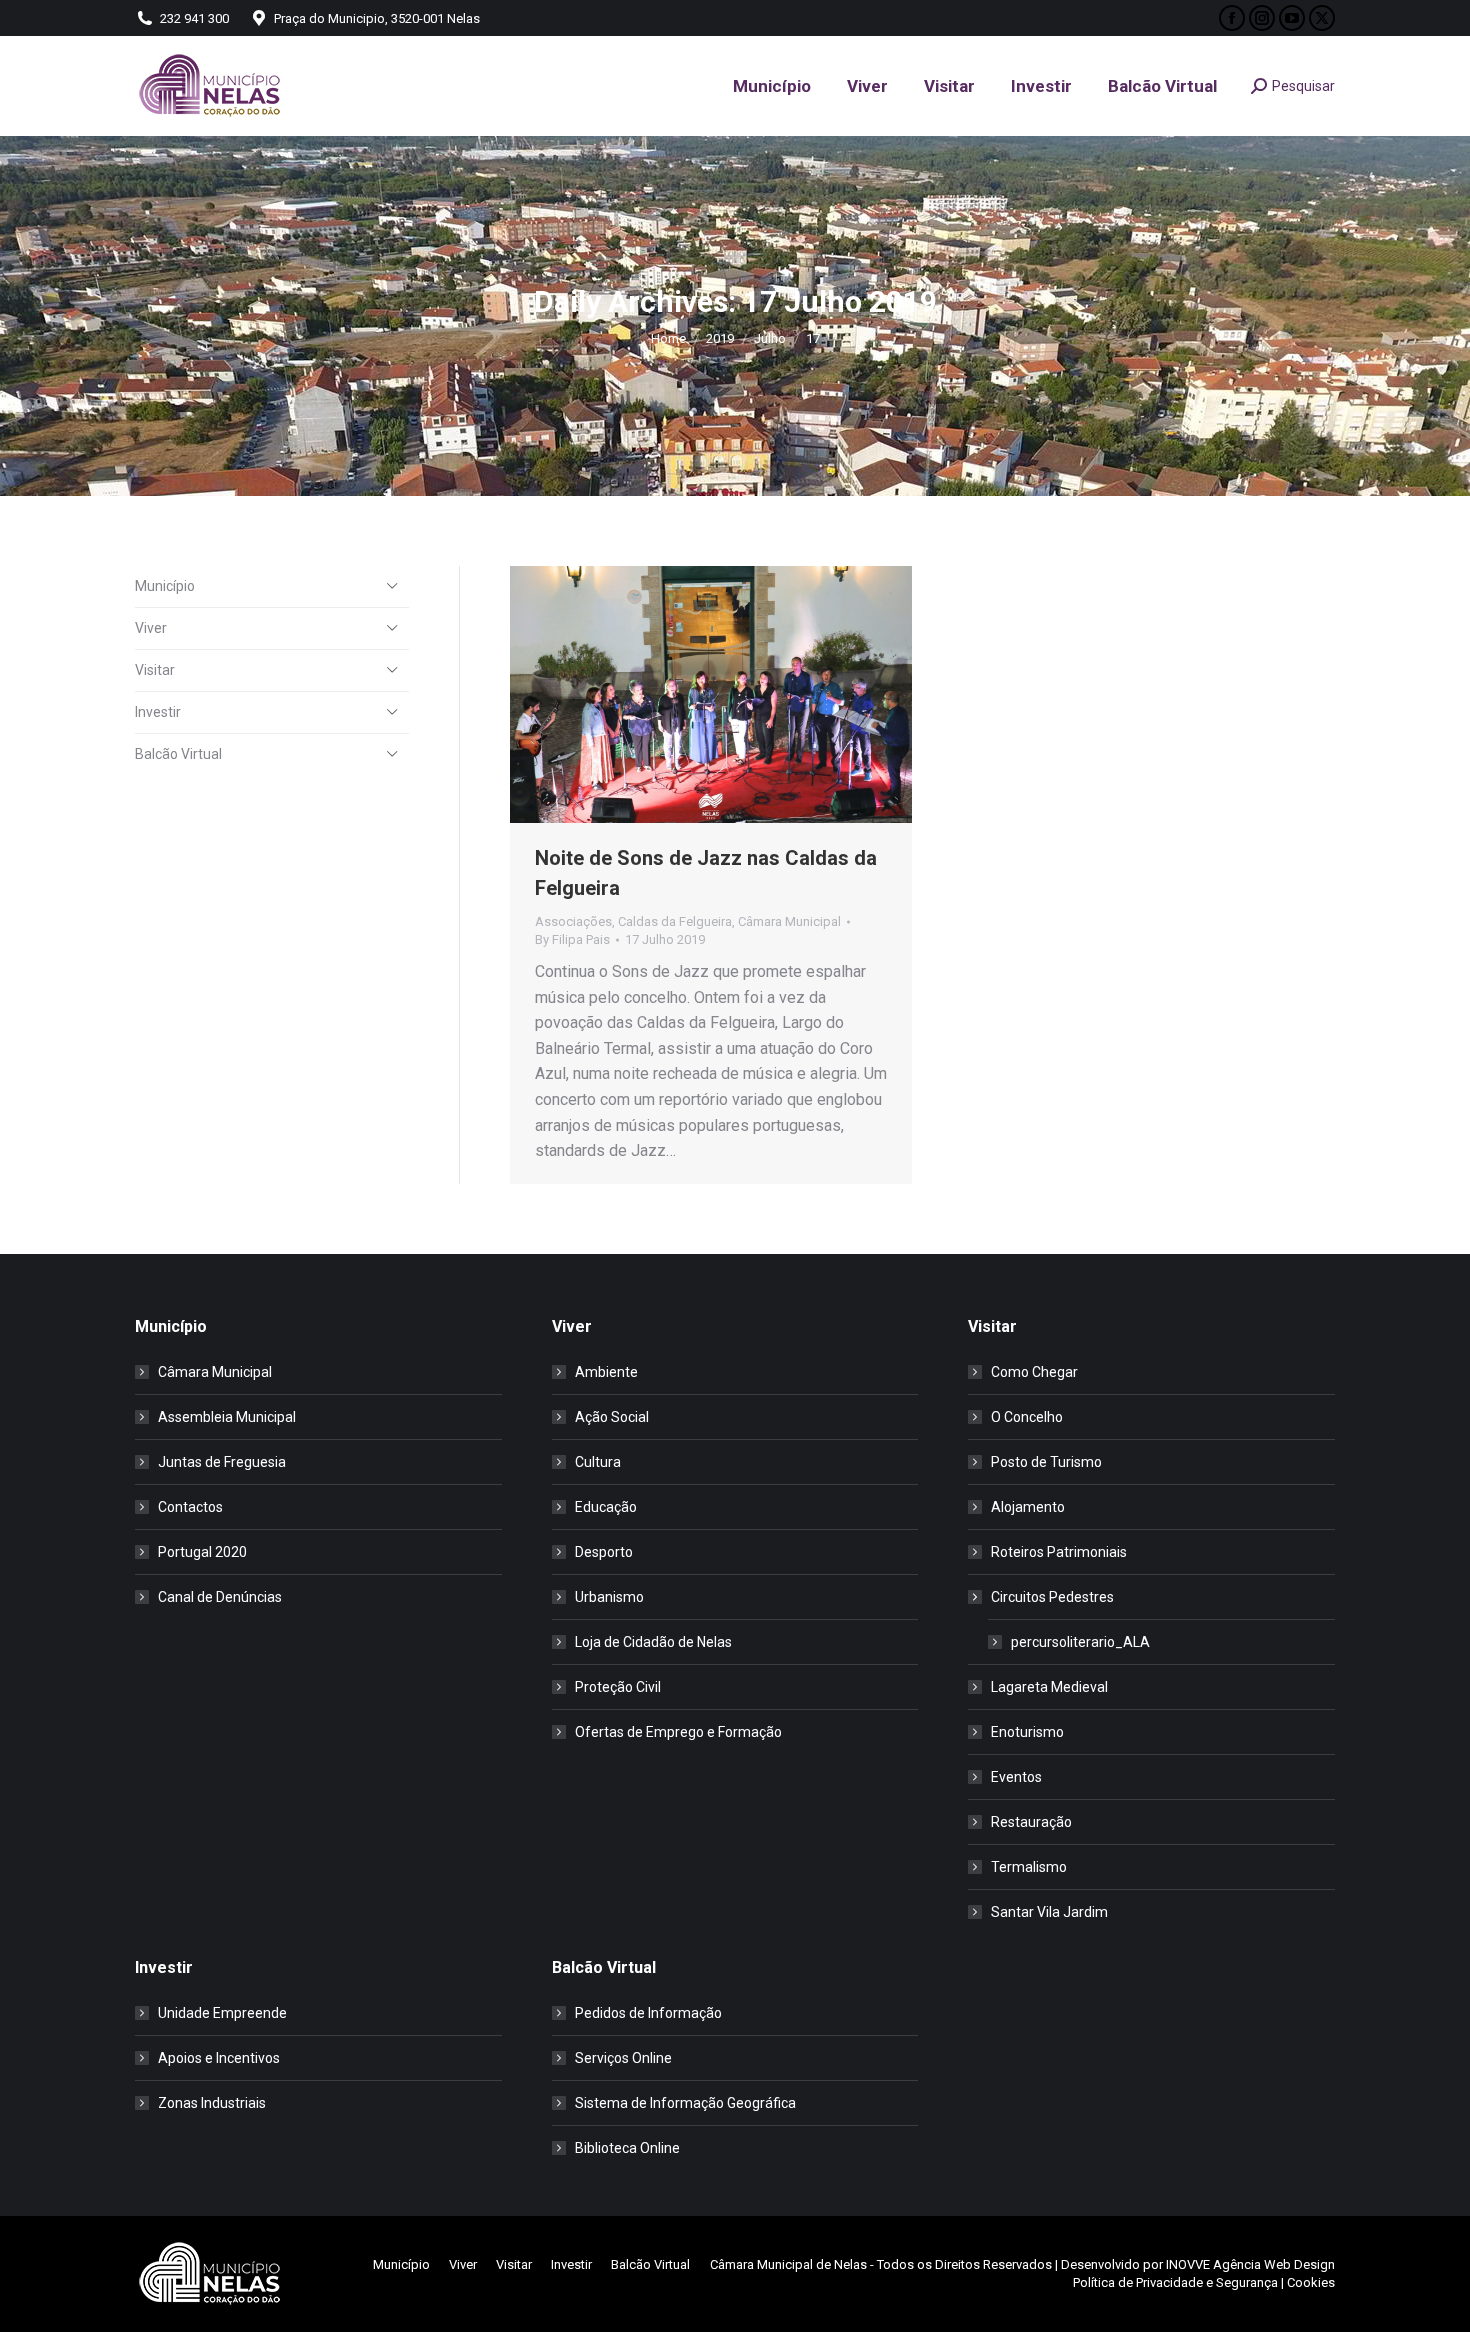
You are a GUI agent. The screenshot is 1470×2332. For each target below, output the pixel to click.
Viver (151, 628)
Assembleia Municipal (227, 1417)
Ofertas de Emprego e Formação (678, 1732)
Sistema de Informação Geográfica (685, 2103)
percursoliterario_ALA (1080, 1642)
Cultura (598, 1462)
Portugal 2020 (202, 1552)
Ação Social (612, 1417)
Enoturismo (1027, 1732)
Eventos (1016, 1777)
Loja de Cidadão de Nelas (653, 1642)
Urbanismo (609, 1597)
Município (165, 586)
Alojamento (1028, 1507)
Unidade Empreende (222, 2013)
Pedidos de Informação (648, 2013)
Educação (606, 1507)
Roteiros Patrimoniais (1059, 1552)
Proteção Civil (618, 1687)
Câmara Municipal (789, 921)
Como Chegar (1034, 1372)
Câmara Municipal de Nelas (788, 2264)
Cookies (1311, 2282)
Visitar (155, 670)
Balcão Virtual (178, 754)
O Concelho (1027, 1417)
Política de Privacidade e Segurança (1175, 2282)
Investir (158, 712)
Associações (573, 921)
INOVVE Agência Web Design (1250, 2264)
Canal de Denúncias (220, 1597)
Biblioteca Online (627, 2148)
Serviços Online (623, 2058)
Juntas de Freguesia (222, 1462)
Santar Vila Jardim (1049, 1912)
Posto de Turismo (1046, 1462)
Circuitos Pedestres (1052, 1597)
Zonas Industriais (212, 2103)
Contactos (190, 1507)
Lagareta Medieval (1049, 1687)
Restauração (1031, 1822)
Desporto (604, 1552)
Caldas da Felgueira (675, 921)
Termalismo (1029, 1867)
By (572, 939)
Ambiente (606, 1372)
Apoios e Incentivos (219, 2058)
